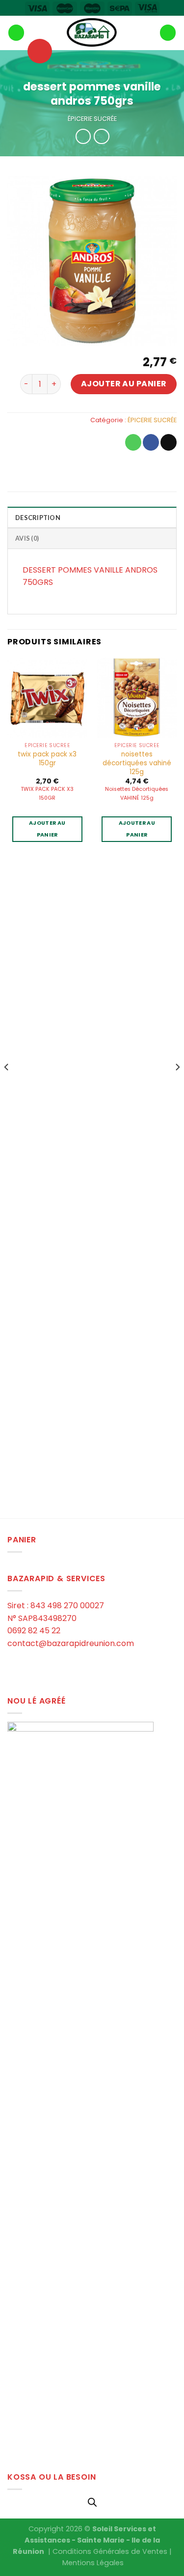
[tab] (92, 517)
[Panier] (168, 33)
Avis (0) (27, 538)
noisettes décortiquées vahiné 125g (137, 763)
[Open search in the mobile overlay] (92, 2502)
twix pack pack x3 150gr (47, 759)
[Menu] (16, 33)
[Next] (177, 1087)
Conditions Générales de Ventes (110, 2551)
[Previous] (7, 1087)
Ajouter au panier (124, 384)
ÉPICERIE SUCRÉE (92, 119)
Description (38, 518)
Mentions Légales (93, 2563)
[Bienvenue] (92, 33)
